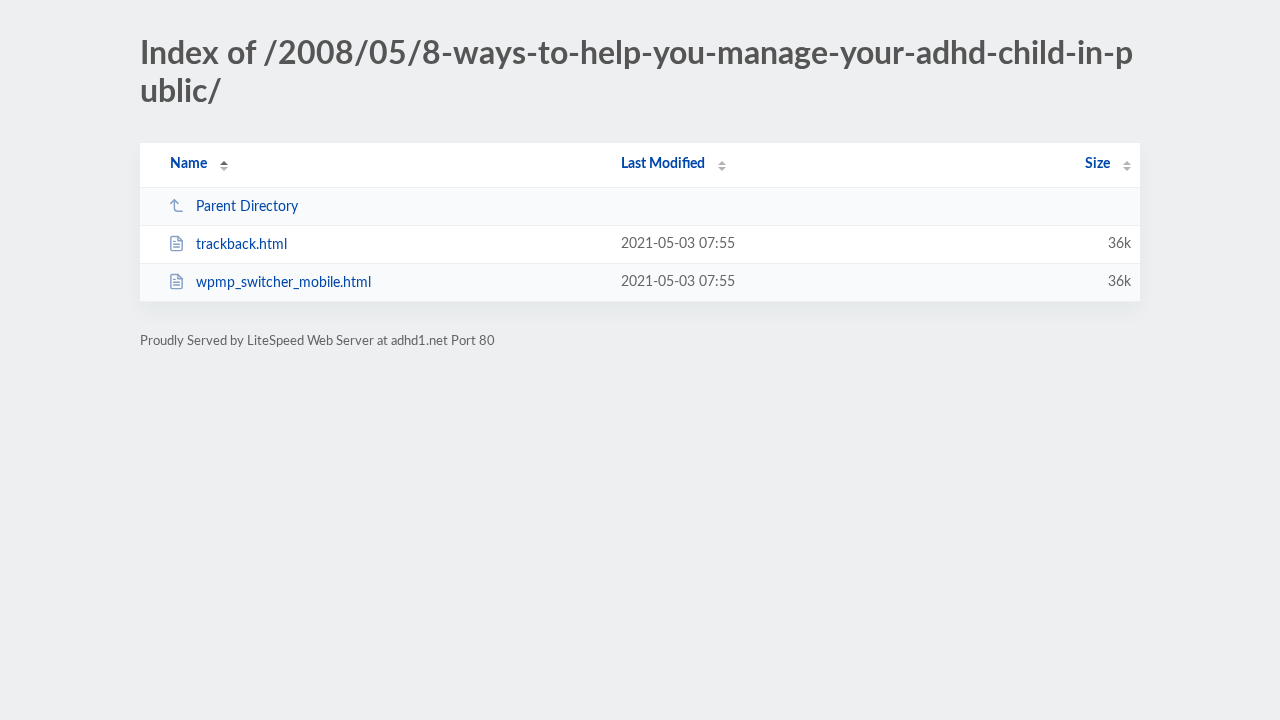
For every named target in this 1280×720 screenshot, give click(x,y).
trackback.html (241, 245)
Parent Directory (247, 207)
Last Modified (663, 164)
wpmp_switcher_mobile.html (283, 283)
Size (1097, 164)
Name (188, 164)
